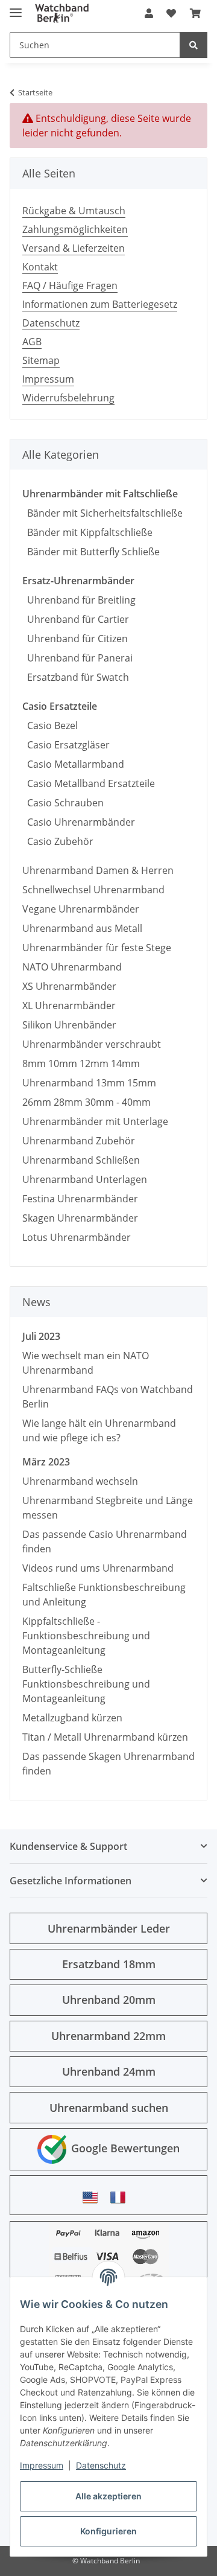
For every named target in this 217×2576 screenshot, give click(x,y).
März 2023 (46, 1462)
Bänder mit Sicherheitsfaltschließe (102, 513)
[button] (149, 13)
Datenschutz (101, 2465)
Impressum (42, 2465)
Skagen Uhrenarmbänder (80, 1218)
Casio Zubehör (58, 841)
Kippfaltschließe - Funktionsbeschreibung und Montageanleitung (86, 1636)
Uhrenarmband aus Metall (82, 928)
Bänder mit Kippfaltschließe (87, 532)
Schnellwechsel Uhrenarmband (93, 890)
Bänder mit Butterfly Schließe (91, 552)
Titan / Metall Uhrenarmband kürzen (105, 1737)
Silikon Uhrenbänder (69, 1025)
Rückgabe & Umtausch (74, 211)
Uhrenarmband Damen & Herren (98, 870)
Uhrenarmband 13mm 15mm (89, 1083)
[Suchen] (193, 45)
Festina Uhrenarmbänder (80, 1199)
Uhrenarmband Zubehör (79, 1141)
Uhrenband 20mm (109, 2000)
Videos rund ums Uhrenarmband (98, 1568)
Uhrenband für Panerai (77, 658)
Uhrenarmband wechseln (80, 1481)
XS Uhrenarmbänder (69, 986)
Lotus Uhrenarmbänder (77, 1237)
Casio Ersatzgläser (66, 745)
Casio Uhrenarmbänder (79, 822)
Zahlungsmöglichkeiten (75, 229)
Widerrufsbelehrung (68, 398)
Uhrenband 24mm (109, 2071)
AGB (32, 342)
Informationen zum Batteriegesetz (100, 304)
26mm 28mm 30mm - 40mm (86, 1102)
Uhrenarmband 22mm (108, 2036)
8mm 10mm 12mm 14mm (81, 1063)
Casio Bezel (50, 725)
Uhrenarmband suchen (109, 2108)
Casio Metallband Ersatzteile (89, 783)
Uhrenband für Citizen (75, 639)
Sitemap (41, 360)
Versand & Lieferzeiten (74, 248)
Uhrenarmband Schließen (81, 1160)
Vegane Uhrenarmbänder (81, 909)
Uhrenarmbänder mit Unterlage (95, 1121)
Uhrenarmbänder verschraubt (92, 1044)
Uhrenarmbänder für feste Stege (97, 948)
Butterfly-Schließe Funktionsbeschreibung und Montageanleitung (86, 1684)
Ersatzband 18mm (109, 1964)
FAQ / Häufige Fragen (70, 285)
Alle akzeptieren (108, 2496)
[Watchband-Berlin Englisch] (93, 2197)
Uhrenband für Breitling (79, 600)
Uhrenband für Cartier (76, 619)
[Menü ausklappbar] (16, 8)
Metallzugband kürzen (72, 1718)
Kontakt (40, 267)
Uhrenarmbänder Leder (109, 1928)
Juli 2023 (41, 1336)
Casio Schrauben (63, 803)
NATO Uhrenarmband (72, 967)
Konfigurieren (108, 2531)
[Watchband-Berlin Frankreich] (121, 2197)
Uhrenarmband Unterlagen (85, 1179)
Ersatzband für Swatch (76, 677)
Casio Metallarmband (73, 764)
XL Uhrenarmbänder (69, 1006)
